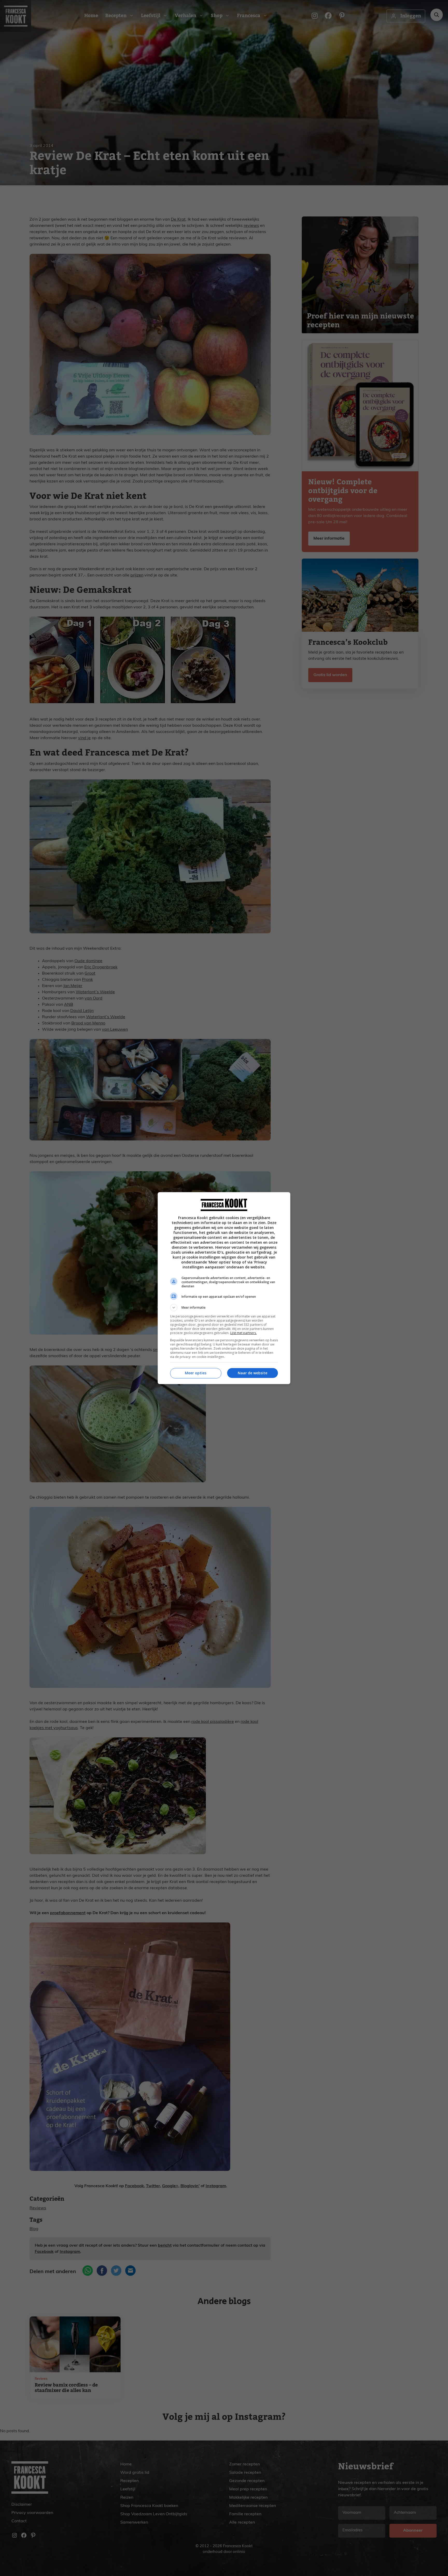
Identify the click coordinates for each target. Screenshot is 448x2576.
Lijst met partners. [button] (243, 1333)
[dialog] (224, 1288)
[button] (224, 1308)
